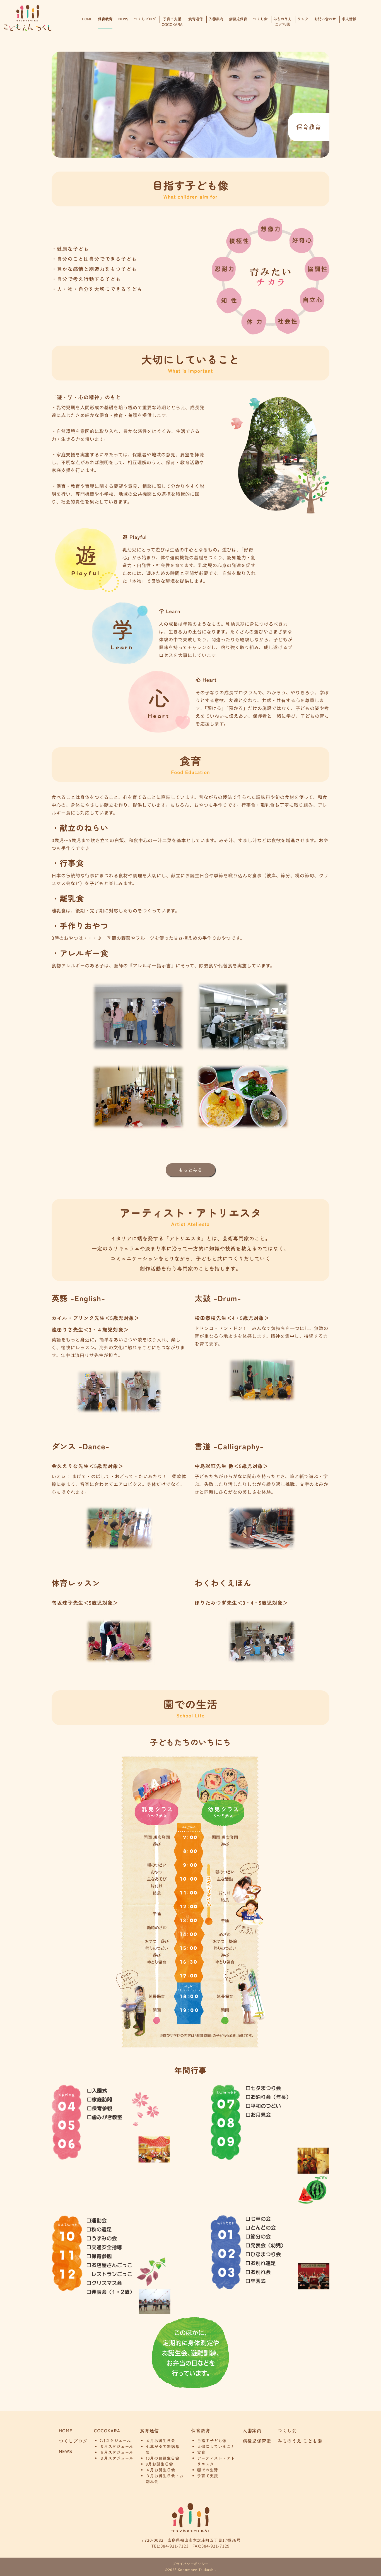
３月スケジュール (117, 2458)
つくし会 (260, 19)
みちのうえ (282, 22)
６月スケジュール (117, 2447)
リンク (303, 19)
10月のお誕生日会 (163, 2458)
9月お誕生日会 (160, 2464)
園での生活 (208, 2470)
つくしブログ (145, 19)
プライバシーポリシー (191, 2564)
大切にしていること (216, 2447)
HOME (87, 19)
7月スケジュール (116, 2441)
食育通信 (196, 19)
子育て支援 (172, 22)
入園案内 (216, 19)
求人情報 (349, 19)
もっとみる (191, 1170)
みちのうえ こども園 (300, 2441)
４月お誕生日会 (161, 2441)
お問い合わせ (325, 19)
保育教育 (105, 19)
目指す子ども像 (212, 2441)
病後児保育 (238, 19)
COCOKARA (107, 2430)
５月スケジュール (117, 2452)
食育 (201, 2452)
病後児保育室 (257, 2441)
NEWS (123, 19)
